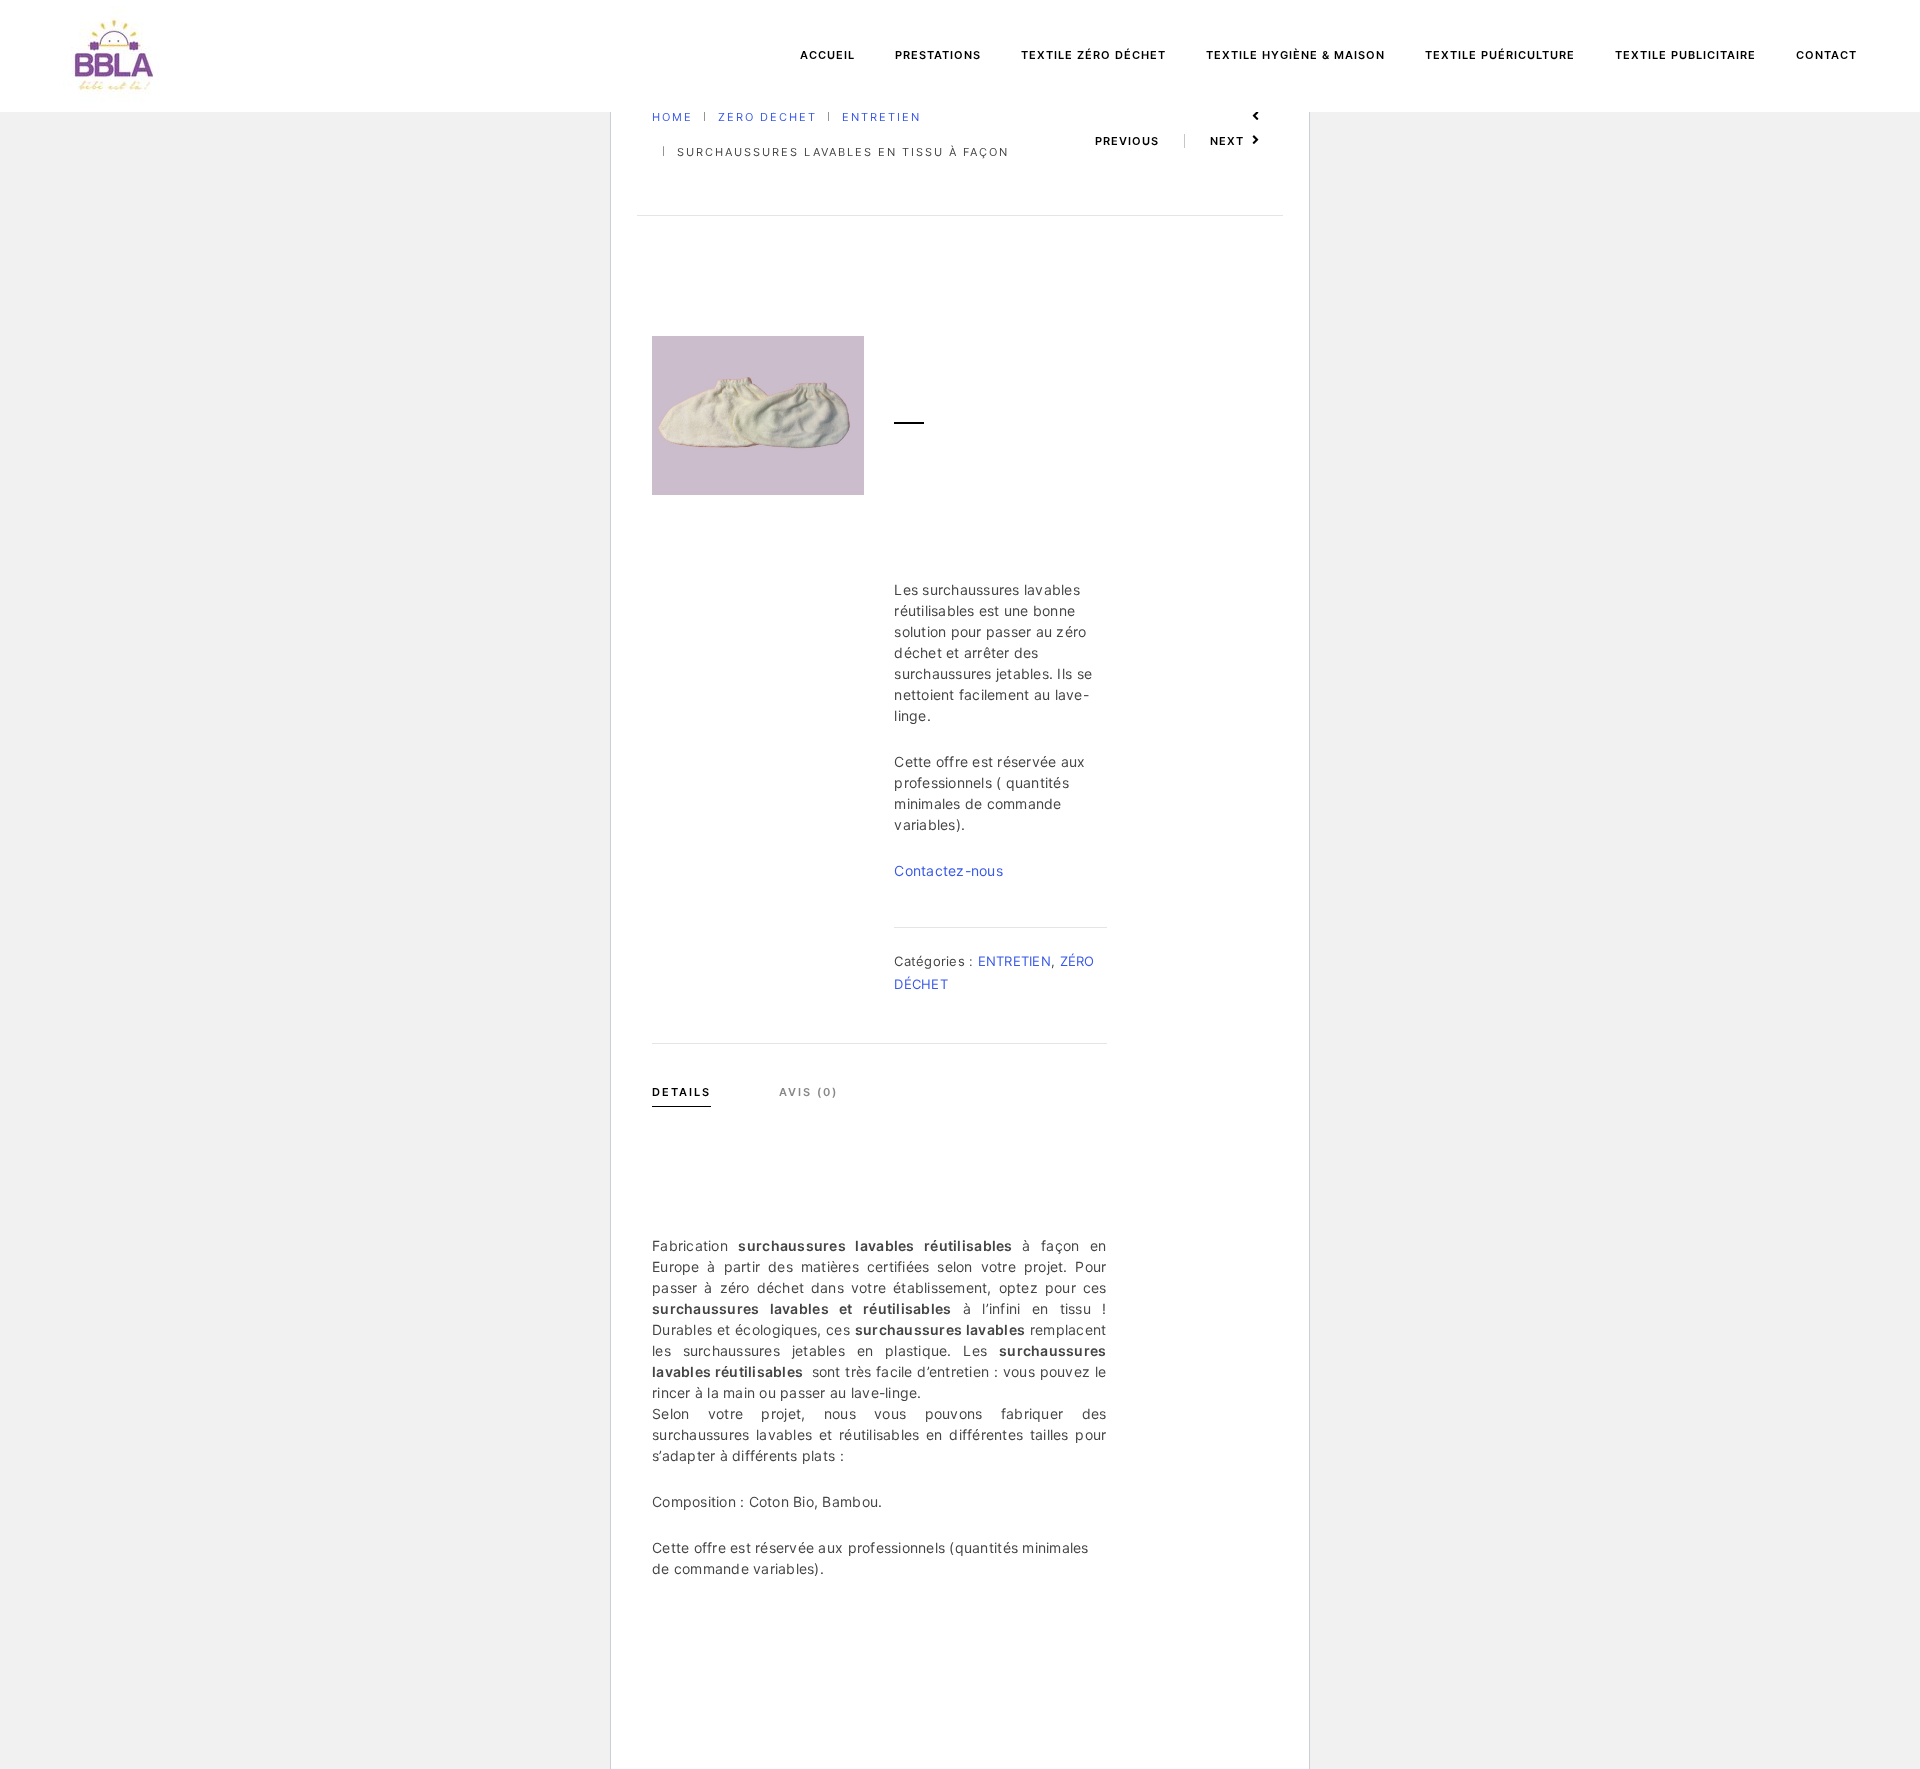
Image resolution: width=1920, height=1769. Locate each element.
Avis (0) (808, 1092)
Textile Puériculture (1500, 55)
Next (1227, 141)
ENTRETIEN (881, 117)
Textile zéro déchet (1093, 55)
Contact (1826, 55)
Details (681, 1092)
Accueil (827, 55)
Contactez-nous (948, 870)
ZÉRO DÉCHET (767, 117)
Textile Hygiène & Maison (1295, 55)
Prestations (938, 55)
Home (672, 117)
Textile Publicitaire (1685, 55)
